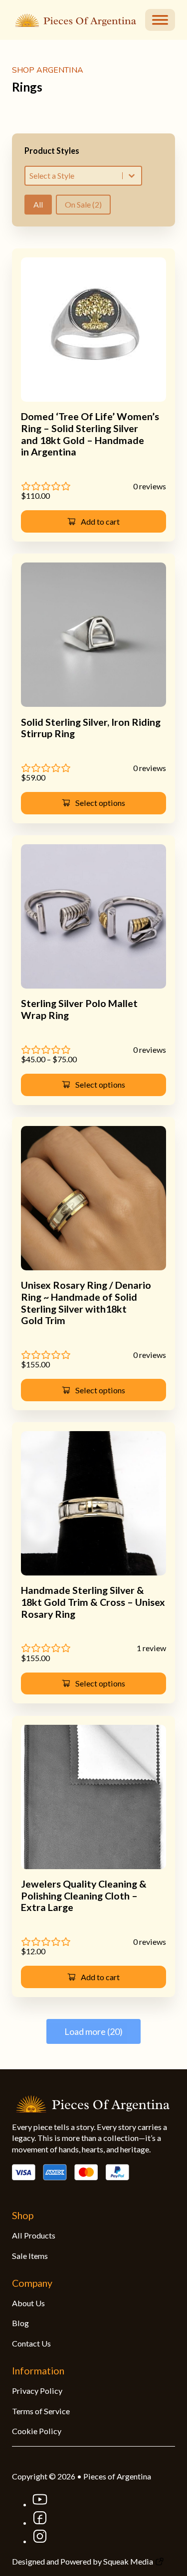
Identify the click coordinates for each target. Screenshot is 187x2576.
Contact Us (31, 2343)
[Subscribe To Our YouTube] (40, 2504)
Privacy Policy (37, 2391)
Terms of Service (41, 2411)
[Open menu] (160, 20)
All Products (34, 2235)
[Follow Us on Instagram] (40, 2541)
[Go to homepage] (74, 19)
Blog (20, 2323)
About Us (28, 2303)
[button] (93, 521)
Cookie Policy (37, 2431)
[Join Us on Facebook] (40, 2522)
